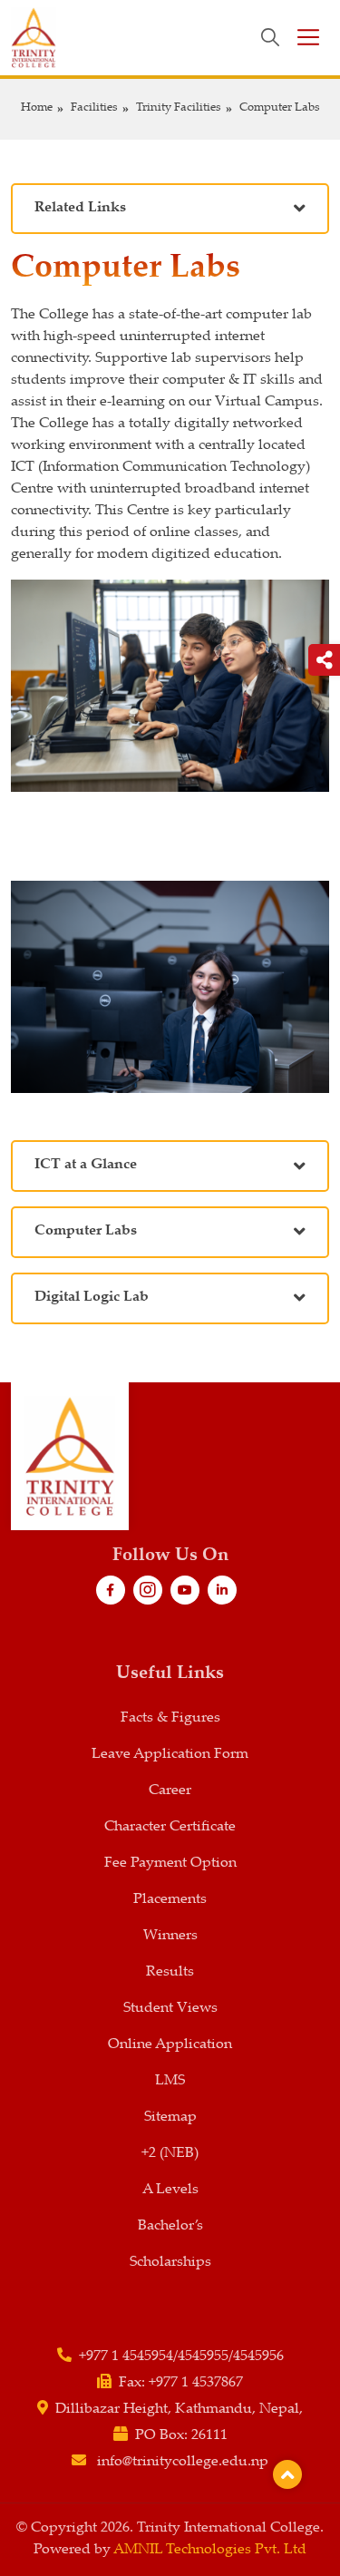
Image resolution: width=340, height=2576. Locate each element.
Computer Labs (280, 108)
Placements (170, 1900)
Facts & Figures (170, 1718)
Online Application (170, 2045)
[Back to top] (287, 2474)
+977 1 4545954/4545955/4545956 (181, 2357)
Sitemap (170, 2117)
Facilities (94, 108)
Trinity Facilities (179, 108)
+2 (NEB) (170, 2154)
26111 (209, 2436)
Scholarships (170, 2263)
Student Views (170, 2009)
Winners (170, 1936)
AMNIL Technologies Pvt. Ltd (210, 2550)
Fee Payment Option (170, 1864)
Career (170, 1791)
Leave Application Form (170, 1755)
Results (170, 1972)
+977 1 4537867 (196, 2383)
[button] (170, 209)
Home (37, 108)
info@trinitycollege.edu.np (183, 2462)
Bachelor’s (170, 2226)
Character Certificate (170, 1827)
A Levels (170, 2190)
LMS (170, 2081)
